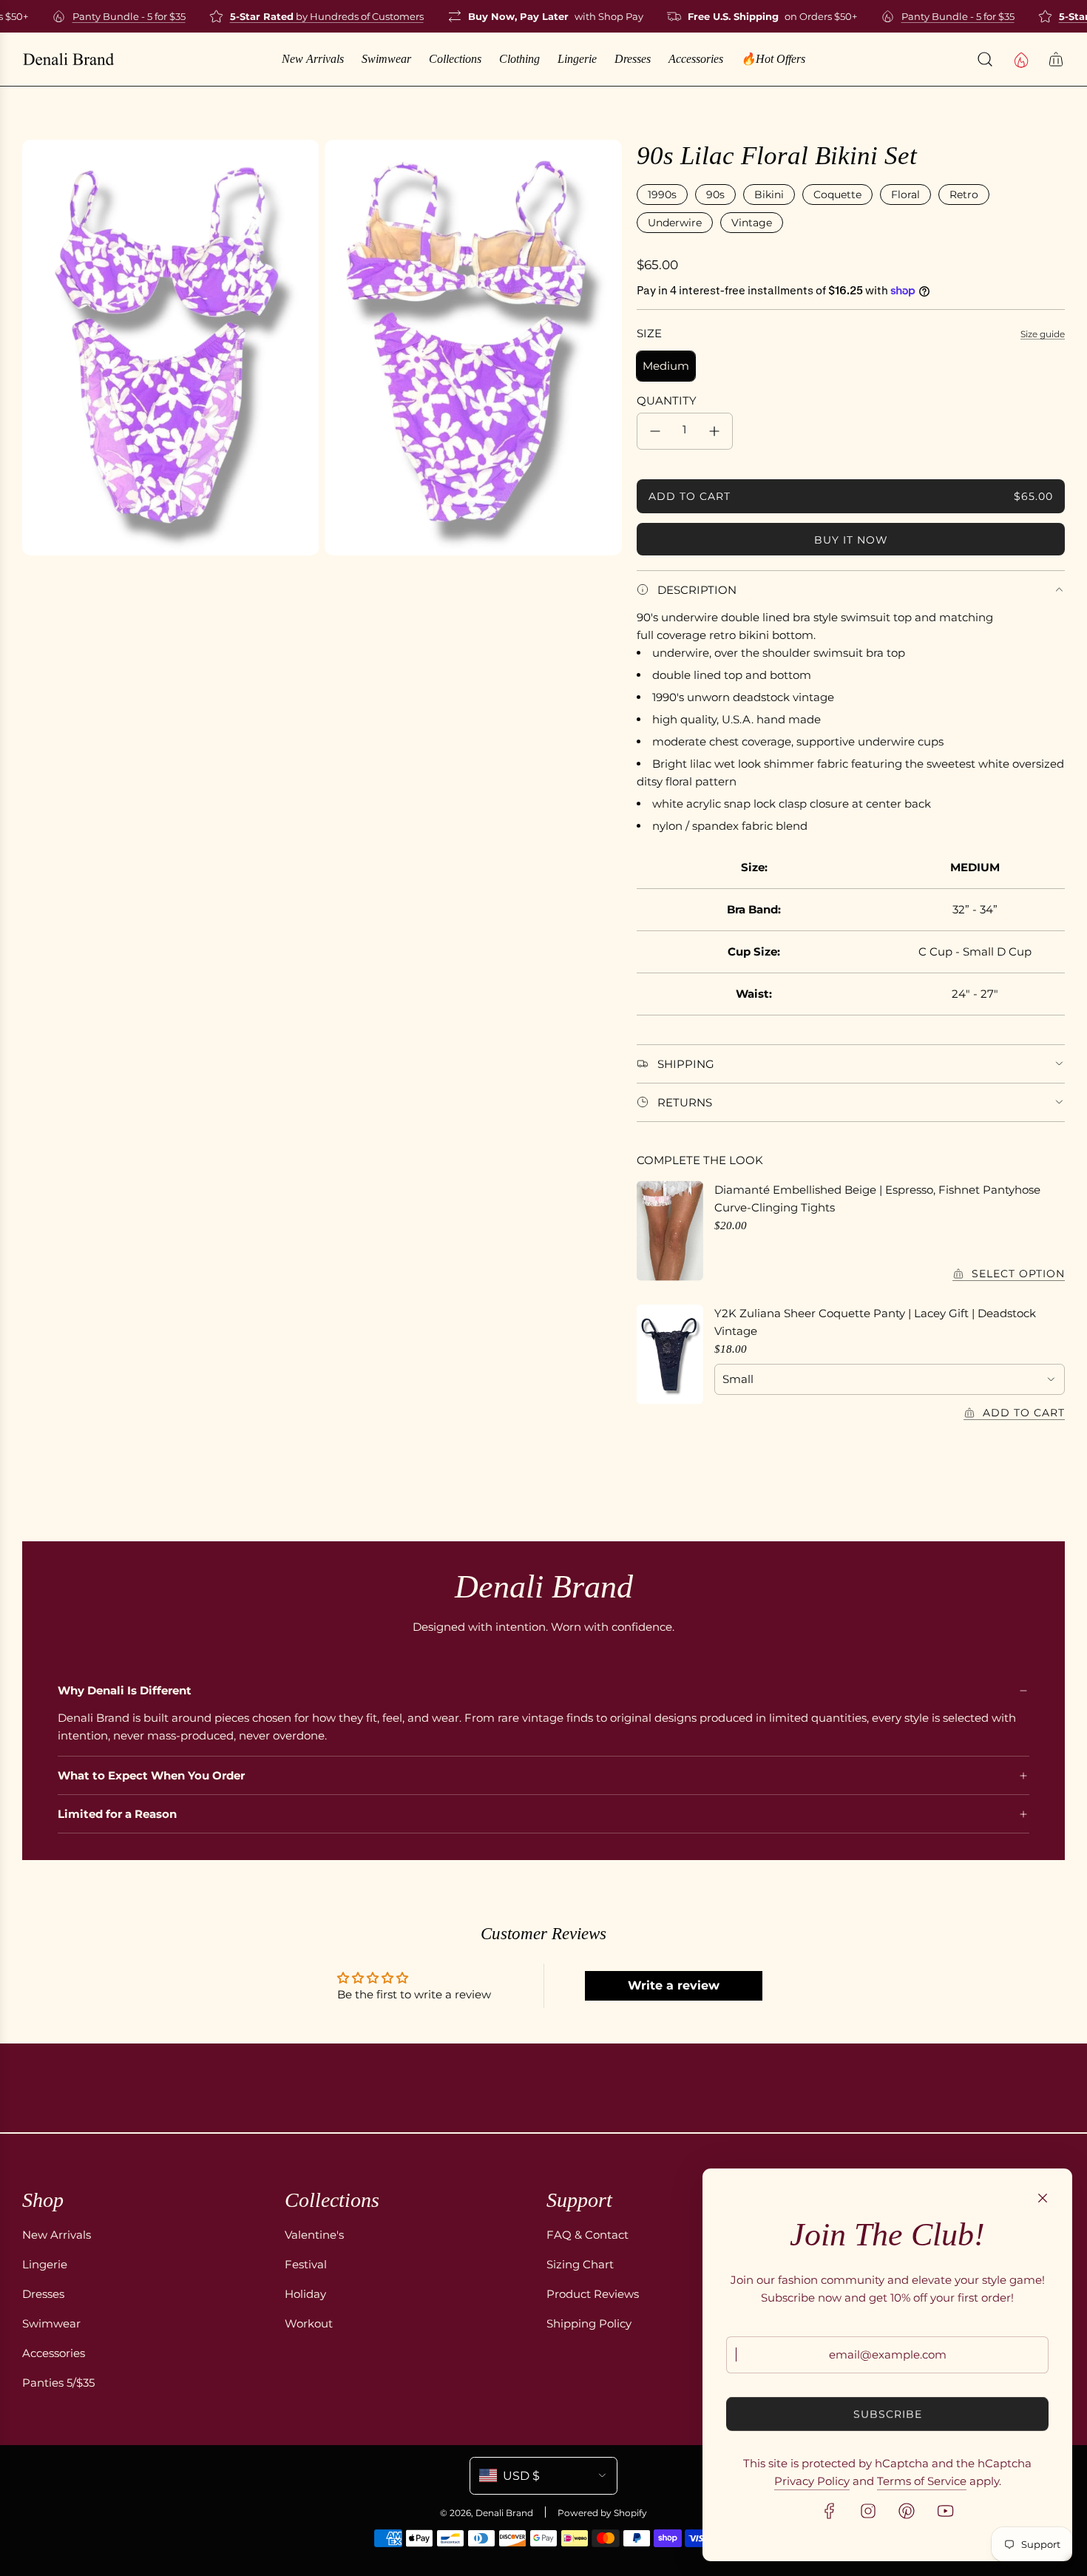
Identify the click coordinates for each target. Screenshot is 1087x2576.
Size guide (1043, 334)
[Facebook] (830, 2511)
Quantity (667, 400)
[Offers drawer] (1020, 59)
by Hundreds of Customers (308, 16)
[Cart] (1056, 59)
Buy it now (850, 540)
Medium (666, 366)
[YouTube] (945, 2511)
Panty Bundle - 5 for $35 (110, 16)
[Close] (1043, 2198)
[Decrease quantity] (655, 431)
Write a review (674, 1985)
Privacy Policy (812, 2481)
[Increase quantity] (714, 431)
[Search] (985, 59)
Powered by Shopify (602, 2513)
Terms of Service (922, 2481)
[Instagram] (868, 2511)
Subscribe (888, 2414)
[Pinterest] (907, 2511)
